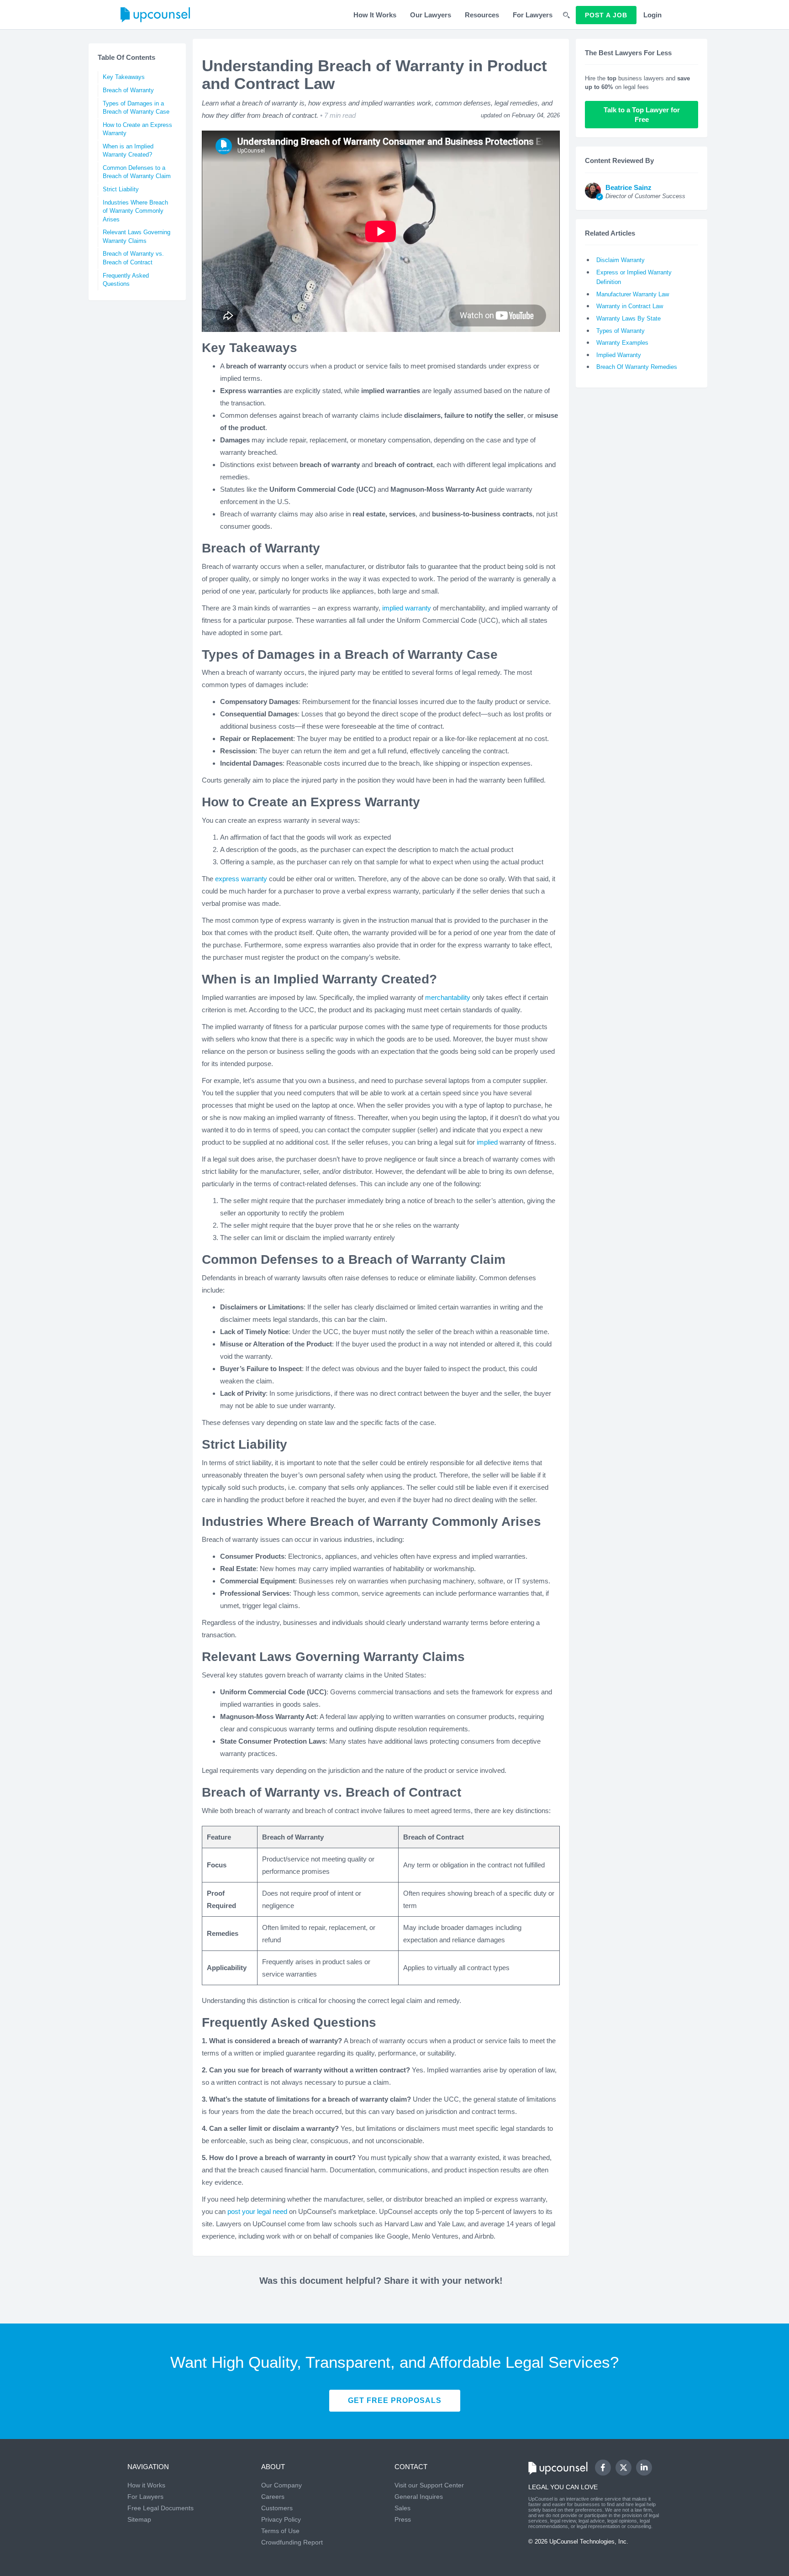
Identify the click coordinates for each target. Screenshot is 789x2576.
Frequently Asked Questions (126, 280)
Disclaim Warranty (621, 260)
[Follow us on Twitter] (623, 2467)
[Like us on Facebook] (603, 2468)
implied (487, 1142)
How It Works (375, 15)
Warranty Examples (622, 343)
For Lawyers (533, 15)
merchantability (448, 997)
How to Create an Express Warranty (137, 129)
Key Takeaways (124, 77)
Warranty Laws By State (629, 318)
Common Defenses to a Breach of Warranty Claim (137, 172)
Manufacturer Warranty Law (633, 294)
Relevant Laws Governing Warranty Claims (137, 237)
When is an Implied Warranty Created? (128, 151)
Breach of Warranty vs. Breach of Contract (133, 258)
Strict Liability (121, 189)
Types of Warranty (621, 331)
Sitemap (139, 2519)
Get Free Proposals (395, 2400)
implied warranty (407, 608)
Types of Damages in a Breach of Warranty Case (136, 108)
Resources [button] (482, 15)
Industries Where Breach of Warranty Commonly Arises (135, 211)
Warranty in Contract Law (630, 306)
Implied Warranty (619, 355)
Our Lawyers (431, 15)
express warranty (241, 879)
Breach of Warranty (128, 90)
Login (652, 15)
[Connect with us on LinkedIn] (644, 2468)
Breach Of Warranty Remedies (637, 367)
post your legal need (257, 2211)
